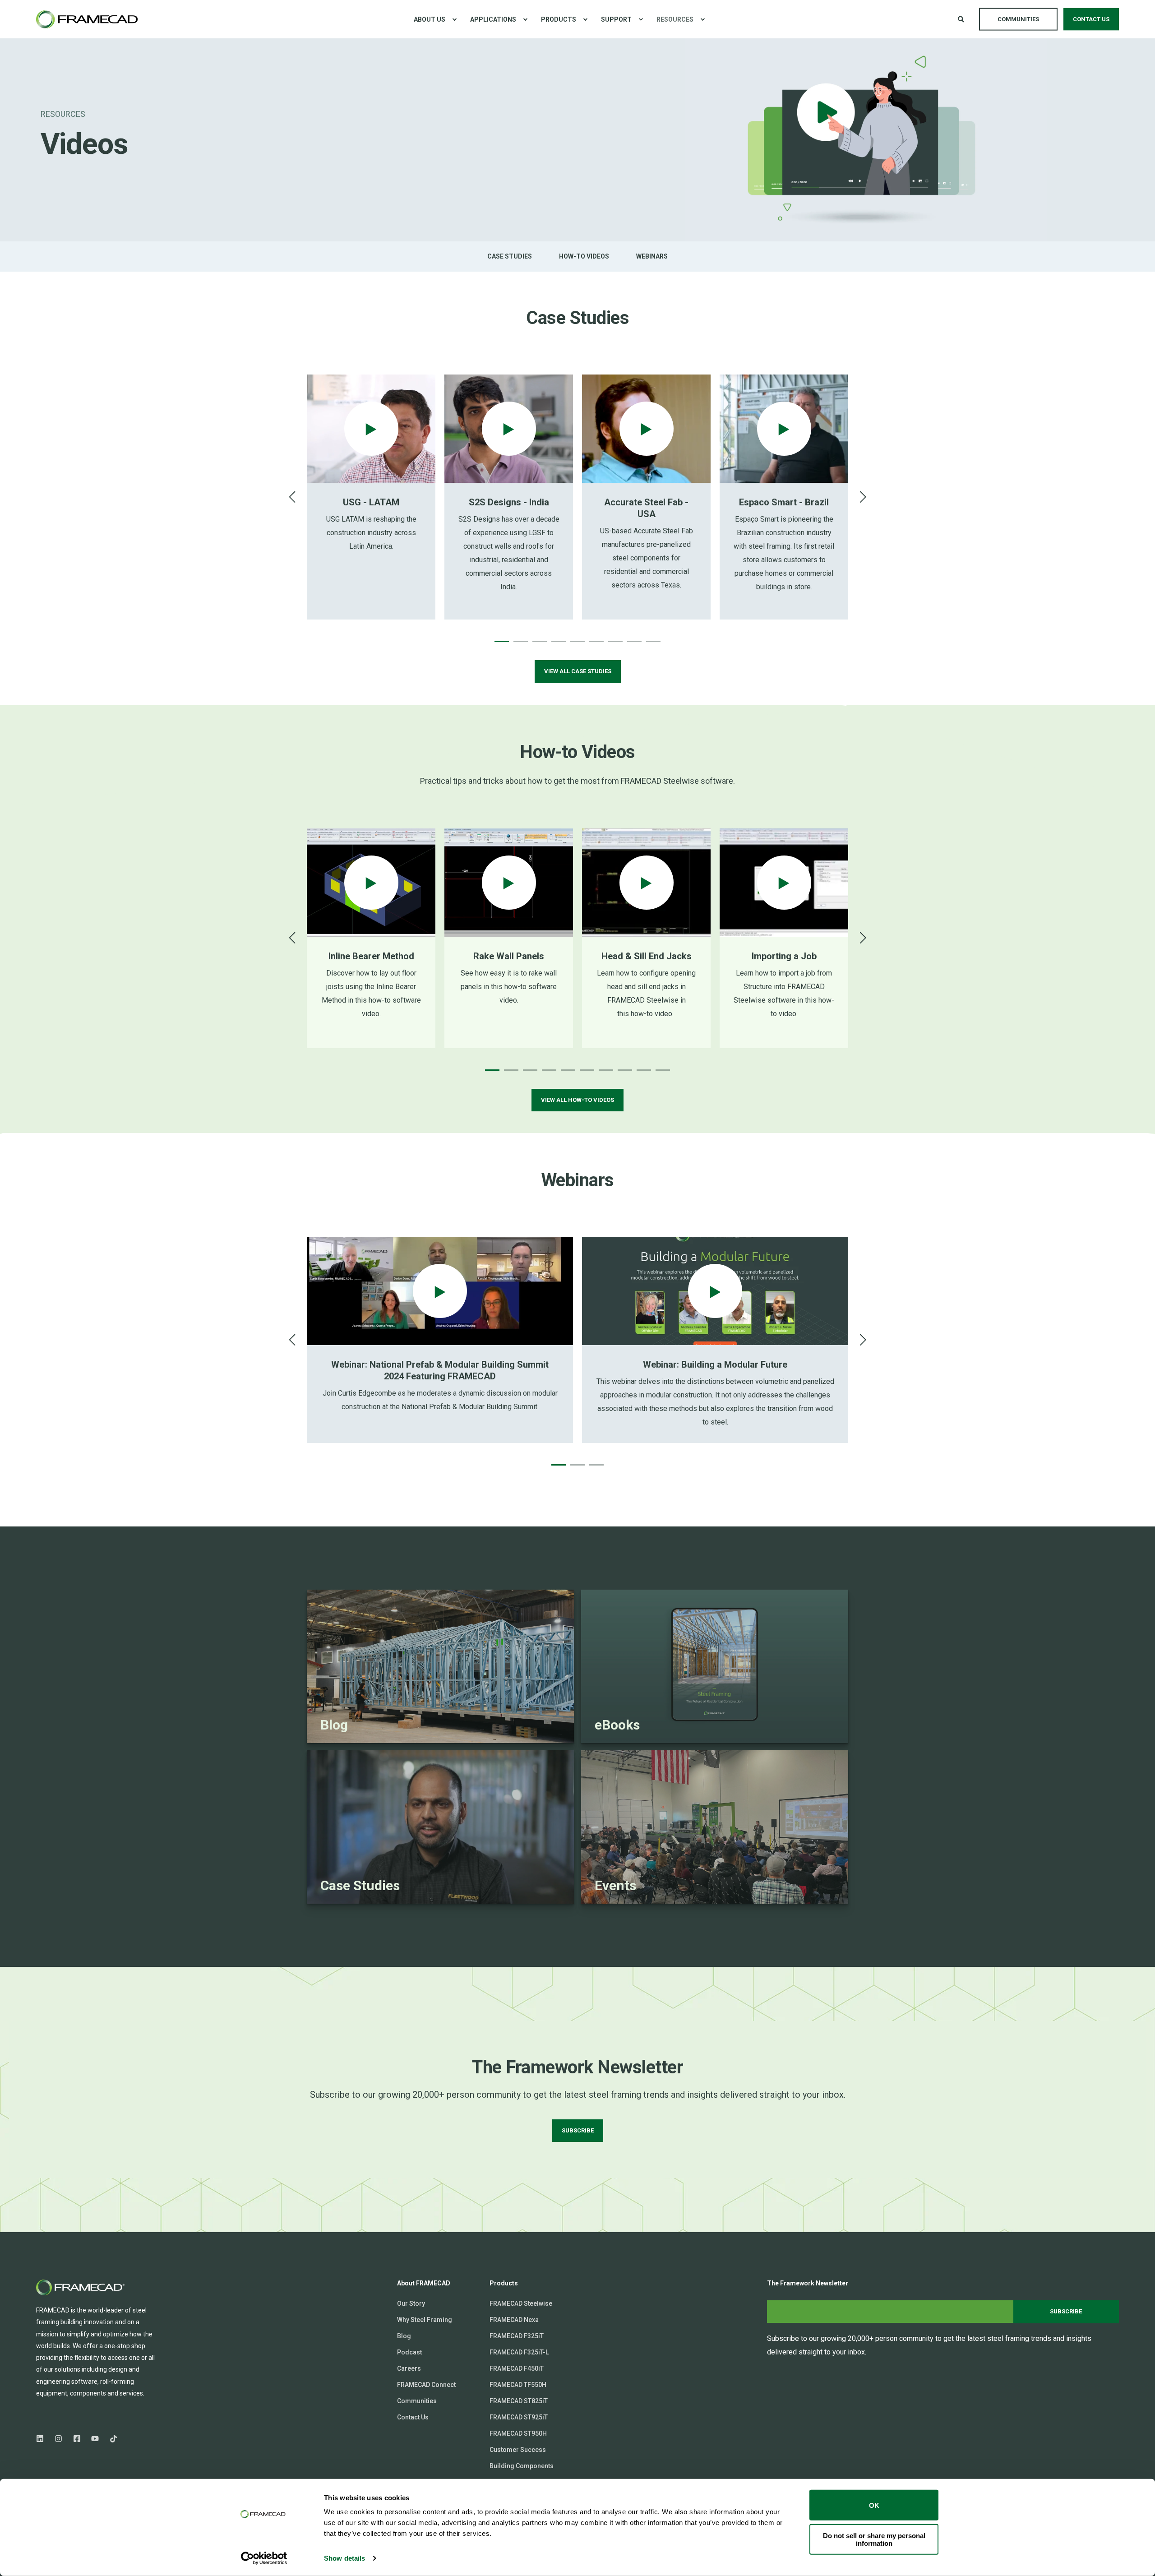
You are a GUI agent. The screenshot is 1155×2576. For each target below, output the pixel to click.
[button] (502, 641)
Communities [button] (1018, 19)
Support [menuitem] (616, 19)
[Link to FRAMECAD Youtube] (95, 2439)
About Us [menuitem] (430, 19)
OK (874, 2505)
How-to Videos (584, 256)
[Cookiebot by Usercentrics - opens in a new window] (264, 2558)
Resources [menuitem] (675, 19)
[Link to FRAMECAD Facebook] (77, 2439)
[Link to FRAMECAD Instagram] (58, 2439)
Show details (344, 2558)
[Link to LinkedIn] (43, 2439)
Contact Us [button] (1091, 19)
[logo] (81, 2287)
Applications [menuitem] (493, 19)
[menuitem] (454, 19)
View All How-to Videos (577, 1100)
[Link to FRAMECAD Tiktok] (111, 2439)
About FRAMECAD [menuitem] (424, 2283)
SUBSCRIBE (578, 2130)
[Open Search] (962, 18)
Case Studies (510, 256)
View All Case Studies (578, 671)
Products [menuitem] (559, 19)
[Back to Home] (87, 19)
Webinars (652, 256)
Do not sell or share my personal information (874, 2539)
